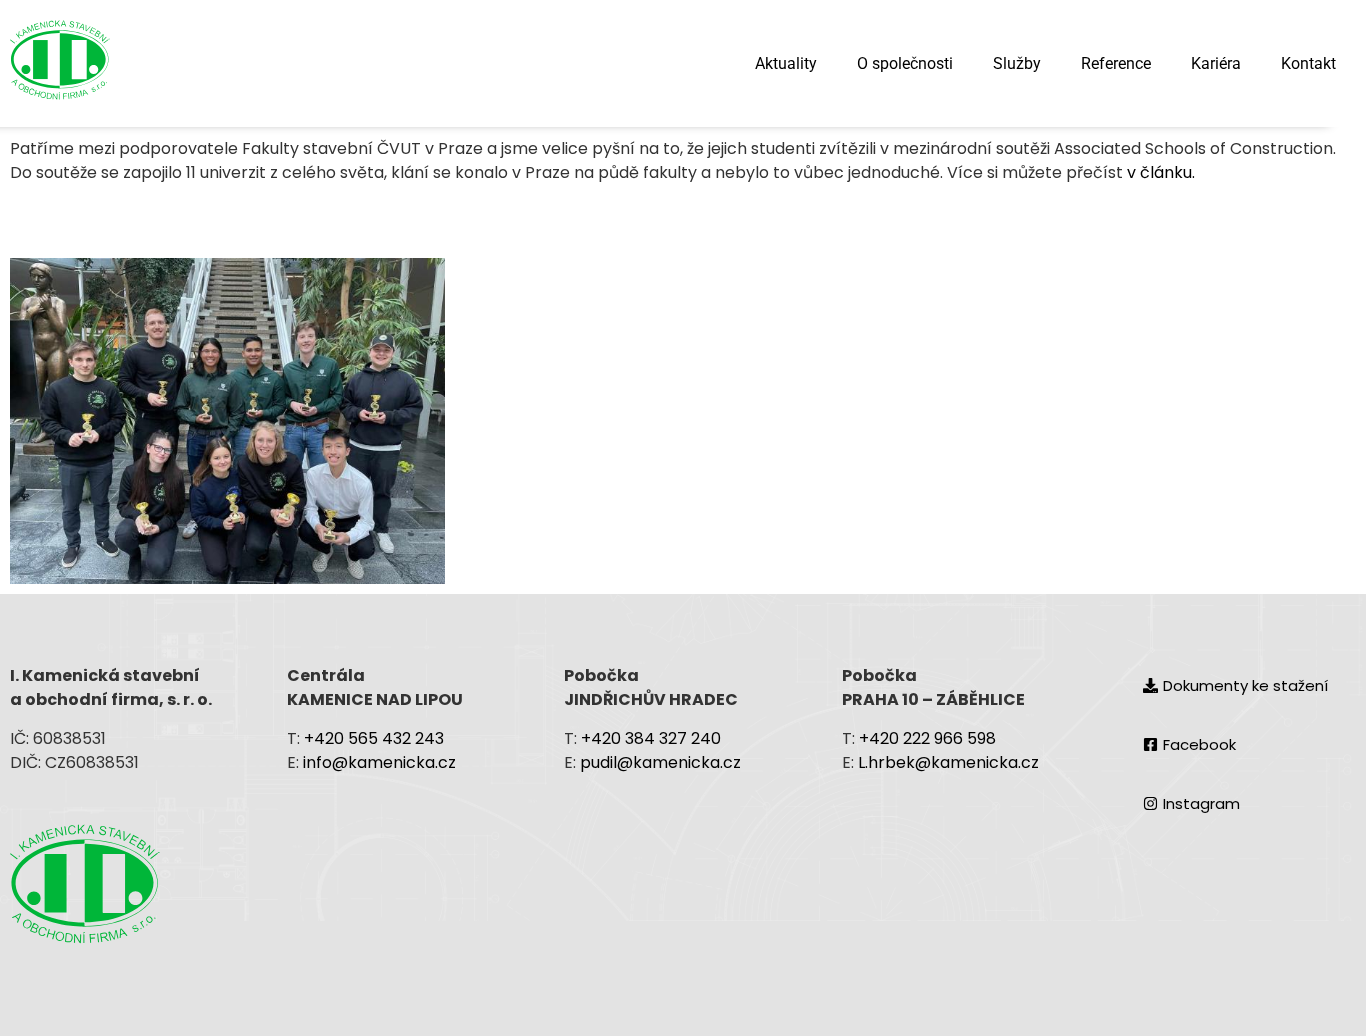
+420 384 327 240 (651, 738)
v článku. (1159, 172)
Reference (1116, 63)
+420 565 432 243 (374, 738)
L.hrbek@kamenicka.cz (948, 762)
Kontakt (1308, 63)
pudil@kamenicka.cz (660, 762)
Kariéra (1216, 63)
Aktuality (786, 63)
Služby (1017, 63)
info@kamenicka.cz (381, 762)
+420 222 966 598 (927, 738)
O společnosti (905, 63)
